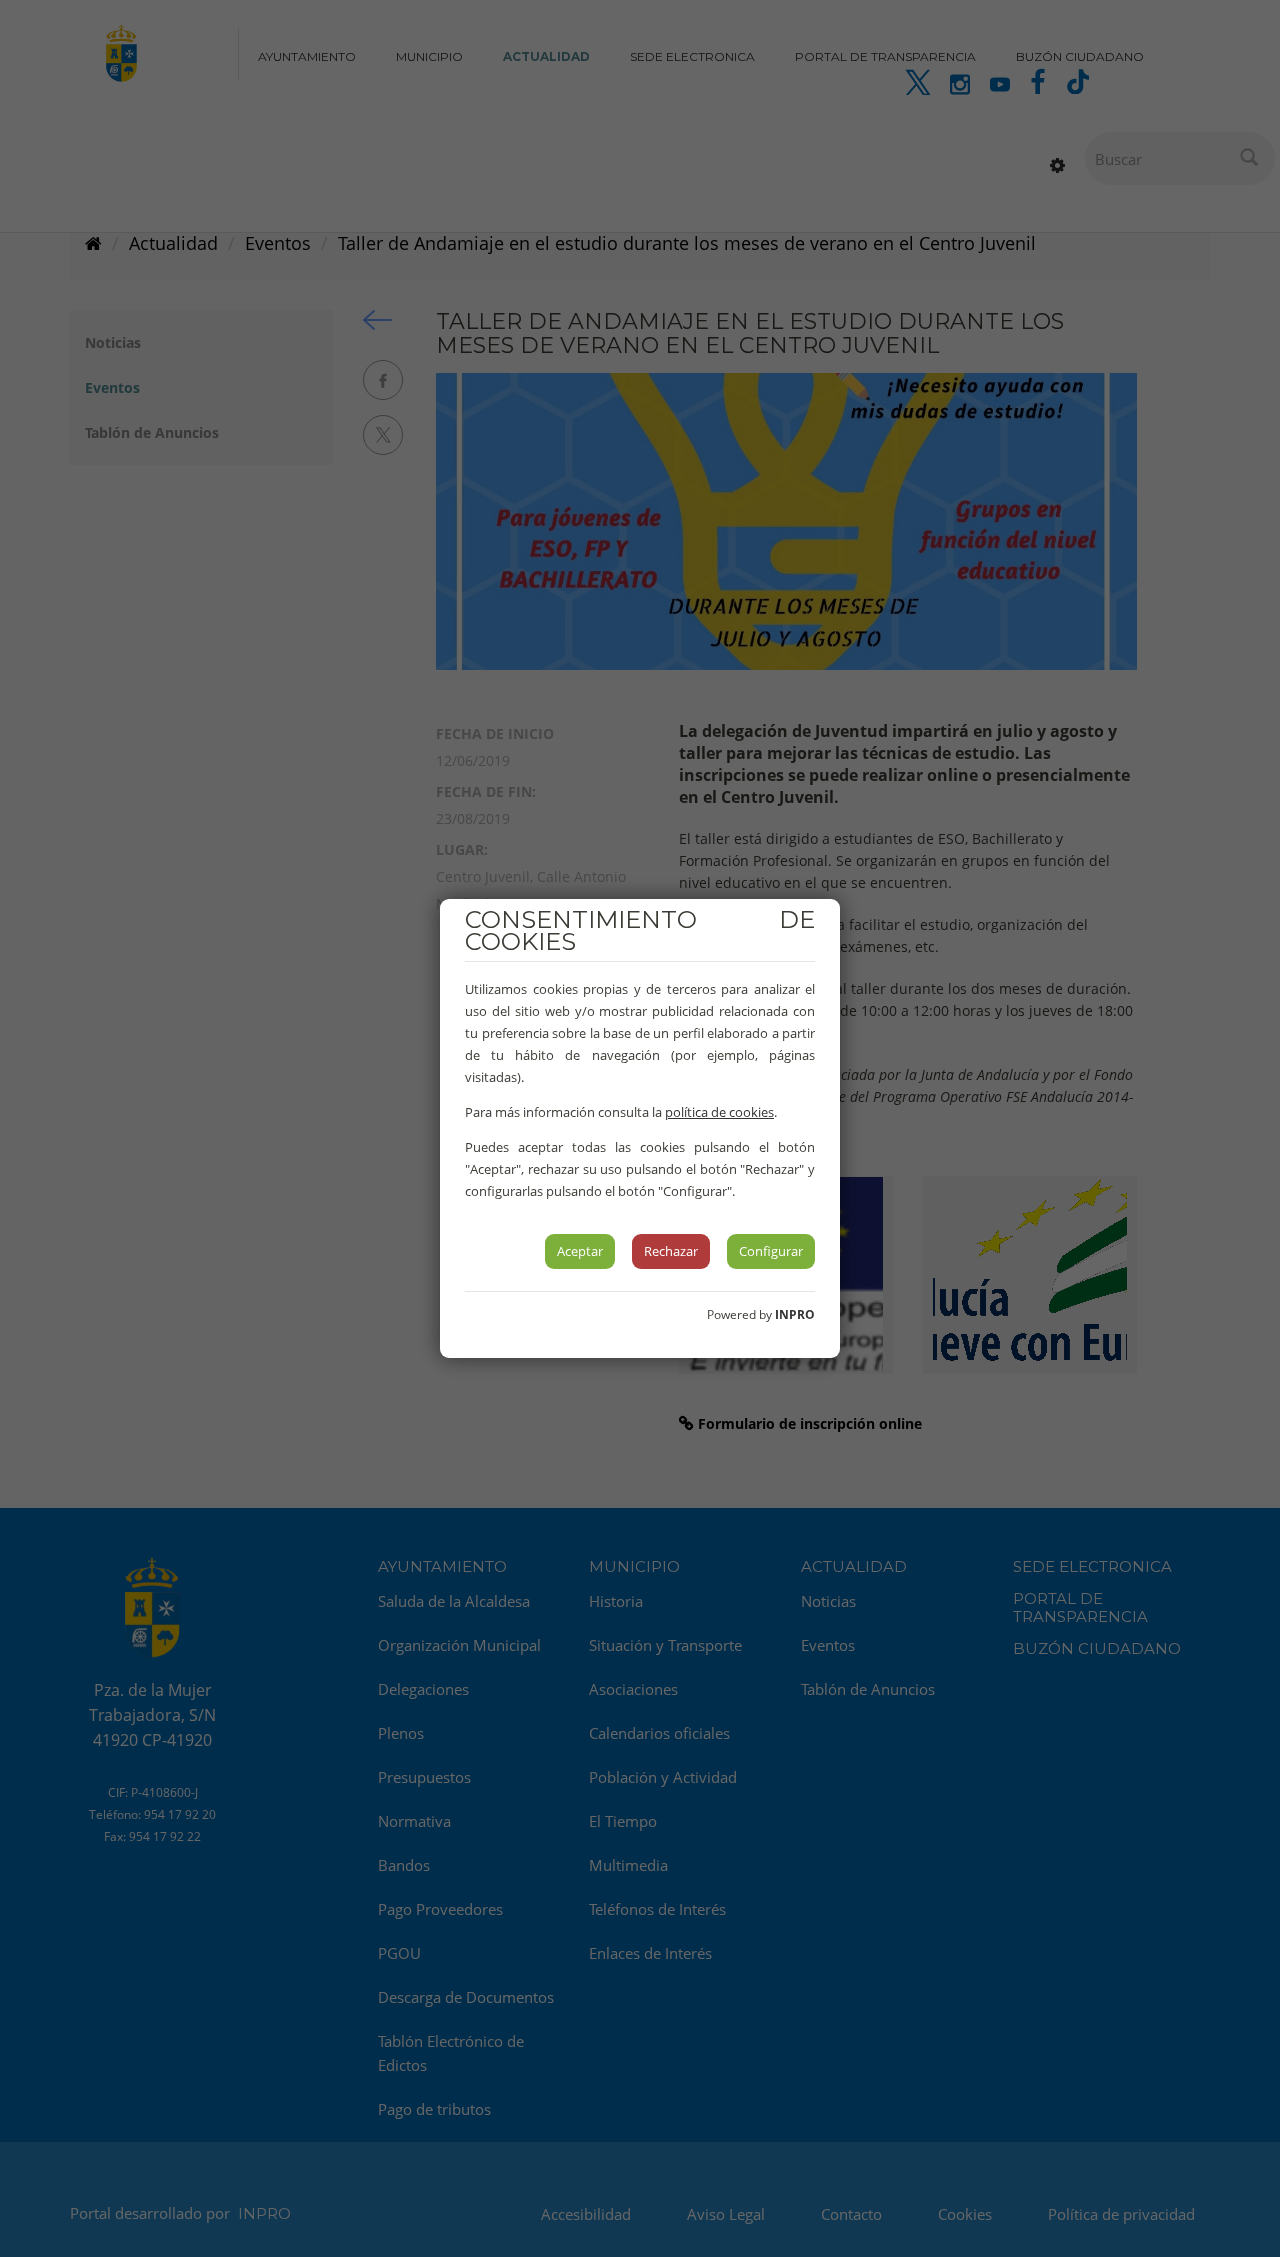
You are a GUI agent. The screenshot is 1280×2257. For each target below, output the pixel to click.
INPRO (795, 1314)
